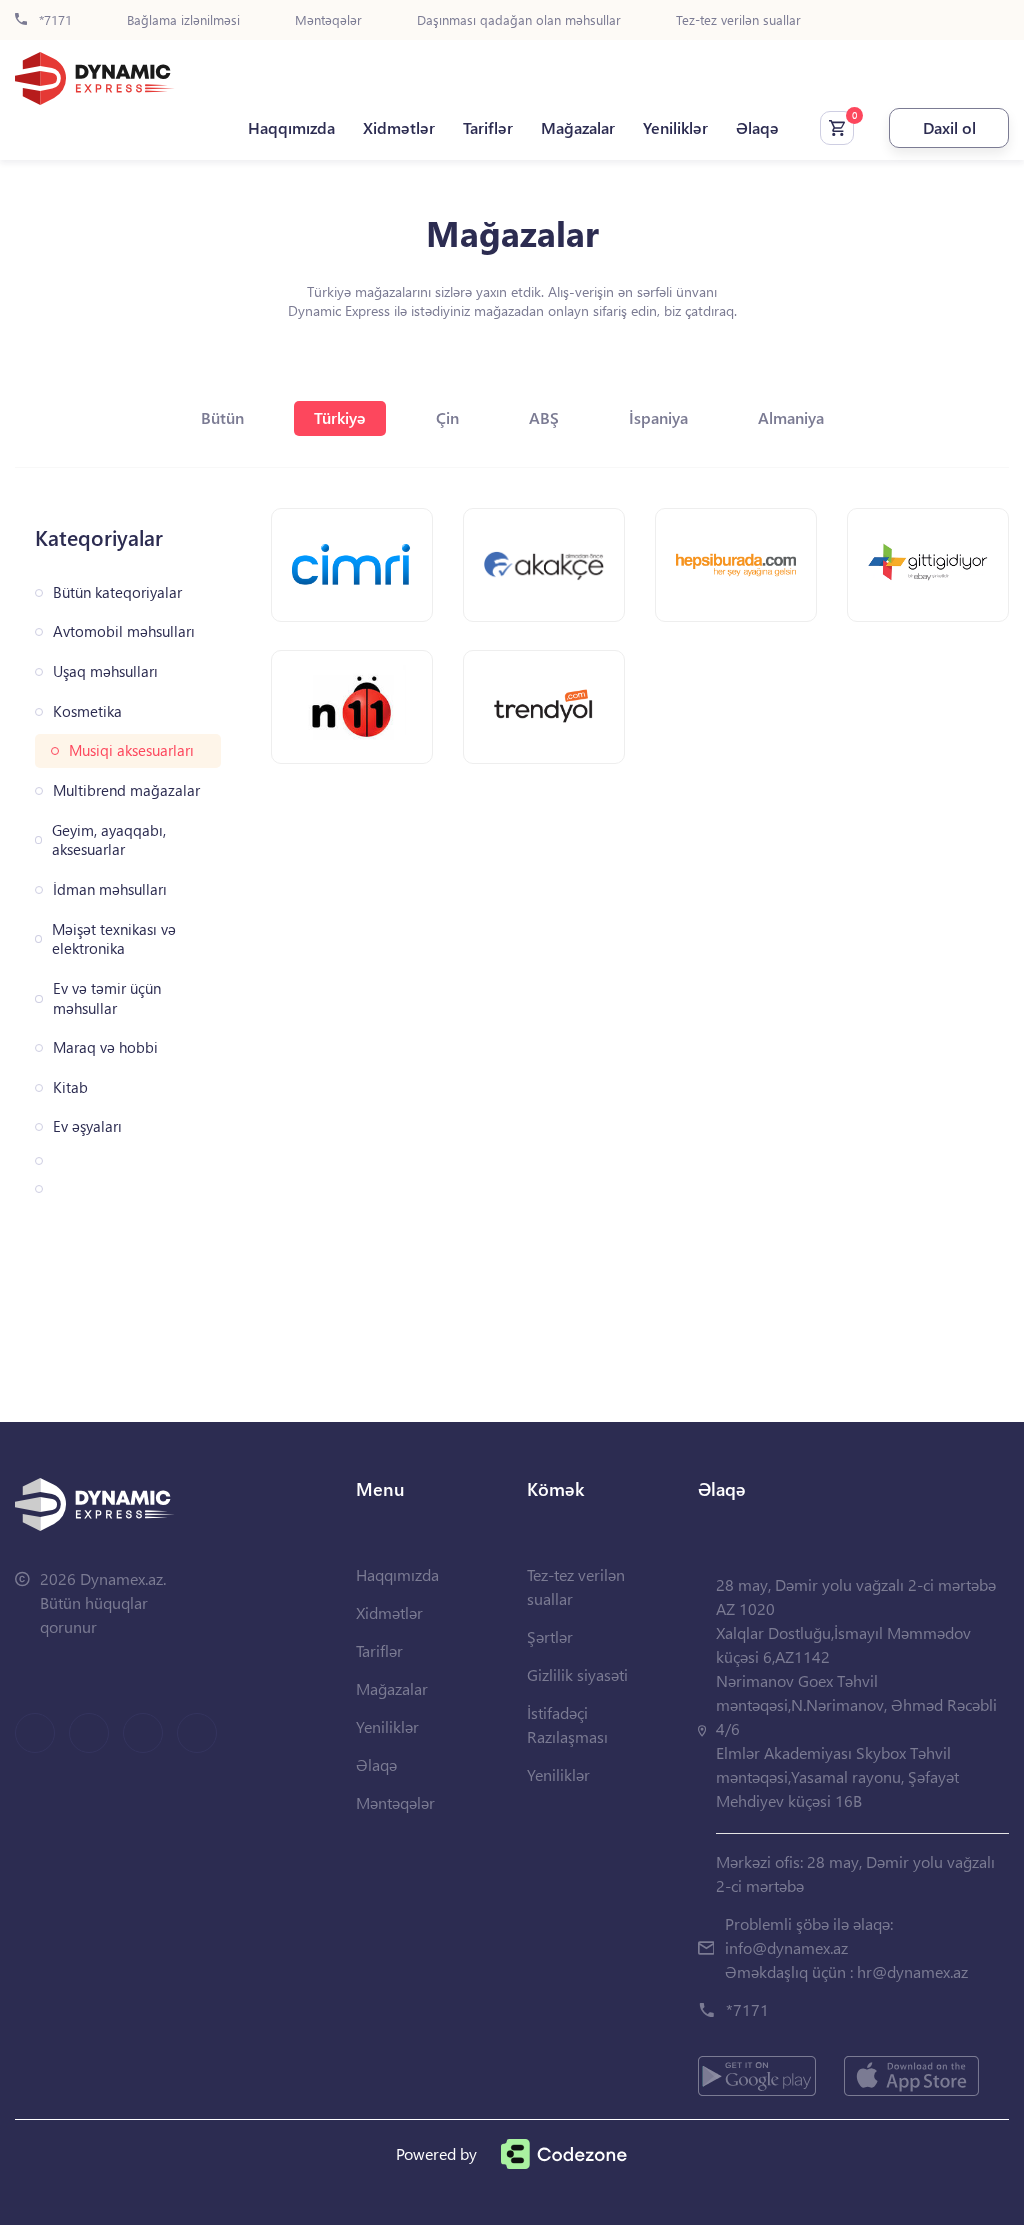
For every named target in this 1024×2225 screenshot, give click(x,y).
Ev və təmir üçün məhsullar (107, 998)
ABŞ (544, 417)
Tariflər (488, 128)
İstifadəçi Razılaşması (567, 1724)
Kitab (70, 1087)
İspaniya (658, 417)
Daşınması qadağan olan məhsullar (519, 20)
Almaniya (791, 417)
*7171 (53, 20)
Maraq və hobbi (105, 1047)
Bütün (222, 417)
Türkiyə (340, 417)
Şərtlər (550, 1636)
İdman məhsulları (110, 889)
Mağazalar (578, 128)
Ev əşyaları (87, 1126)
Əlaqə (757, 128)
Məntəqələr (328, 20)
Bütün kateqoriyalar (117, 592)
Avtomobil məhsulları (124, 631)
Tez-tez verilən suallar (738, 20)
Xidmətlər (399, 128)
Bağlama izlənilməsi (183, 20)
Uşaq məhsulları (105, 671)
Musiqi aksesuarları (131, 750)
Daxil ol (949, 127)
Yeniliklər (675, 128)
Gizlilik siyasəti (577, 1674)
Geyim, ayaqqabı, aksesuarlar (109, 840)
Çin (447, 417)
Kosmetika (87, 711)
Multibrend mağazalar (126, 790)
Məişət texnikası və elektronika (114, 939)
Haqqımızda (291, 128)
